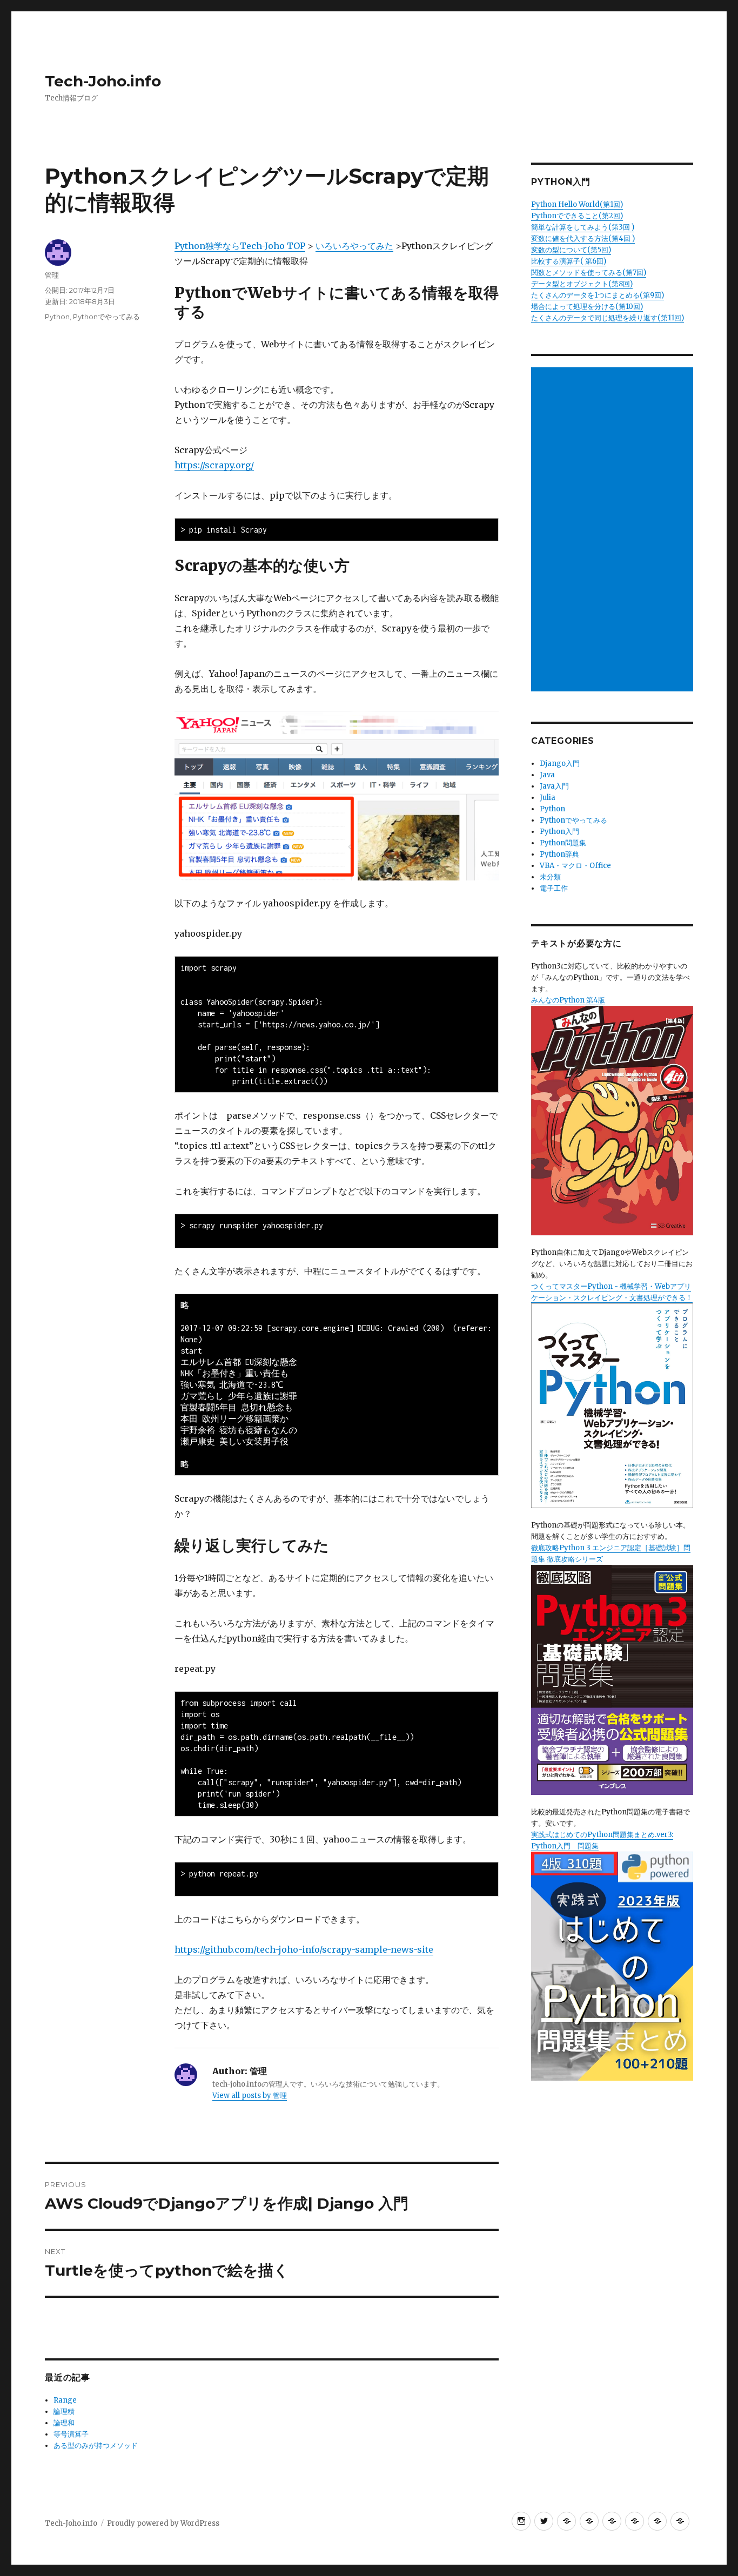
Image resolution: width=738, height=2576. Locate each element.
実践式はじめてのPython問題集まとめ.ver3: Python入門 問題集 (602, 1840)
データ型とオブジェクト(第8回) (582, 284)
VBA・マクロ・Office (575, 866)
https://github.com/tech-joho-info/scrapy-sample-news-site (304, 1949)
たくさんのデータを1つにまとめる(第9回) (598, 295)
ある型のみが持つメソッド (96, 2446)
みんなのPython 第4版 (568, 1000)
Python (57, 317)
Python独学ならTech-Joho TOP (240, 246)
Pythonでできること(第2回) (577, 216)
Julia (548, 798)
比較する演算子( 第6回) (569, 261)
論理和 (64, 2423)
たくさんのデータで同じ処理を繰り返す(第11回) (608, 318)
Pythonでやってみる (106, 317)
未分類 (550, 877)
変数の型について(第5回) (571, 250)
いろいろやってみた (354, 246)
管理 (52, 275)
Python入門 (559, 832)
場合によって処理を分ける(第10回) (587, 307)
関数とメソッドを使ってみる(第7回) (589, 273)
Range (65, 2400)
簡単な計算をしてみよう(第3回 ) (583, 227)
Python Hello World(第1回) (577, 204)
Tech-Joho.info (103, 81)
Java (547, 775)
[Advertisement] (614, 530)
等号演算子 (71, 2434)
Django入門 (560, 764)
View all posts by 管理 (250, 2096)
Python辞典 (559, 854)
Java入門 (554, 786)
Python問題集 (563, 843)
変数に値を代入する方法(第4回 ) (583, 238)
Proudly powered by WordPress (163, 2523)
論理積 (64, 2412)
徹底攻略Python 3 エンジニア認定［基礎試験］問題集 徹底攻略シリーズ (611, 1553)
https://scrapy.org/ (214, 465)
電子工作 (554, 888)
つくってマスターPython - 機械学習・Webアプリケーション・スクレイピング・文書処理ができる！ (612, 1292)
